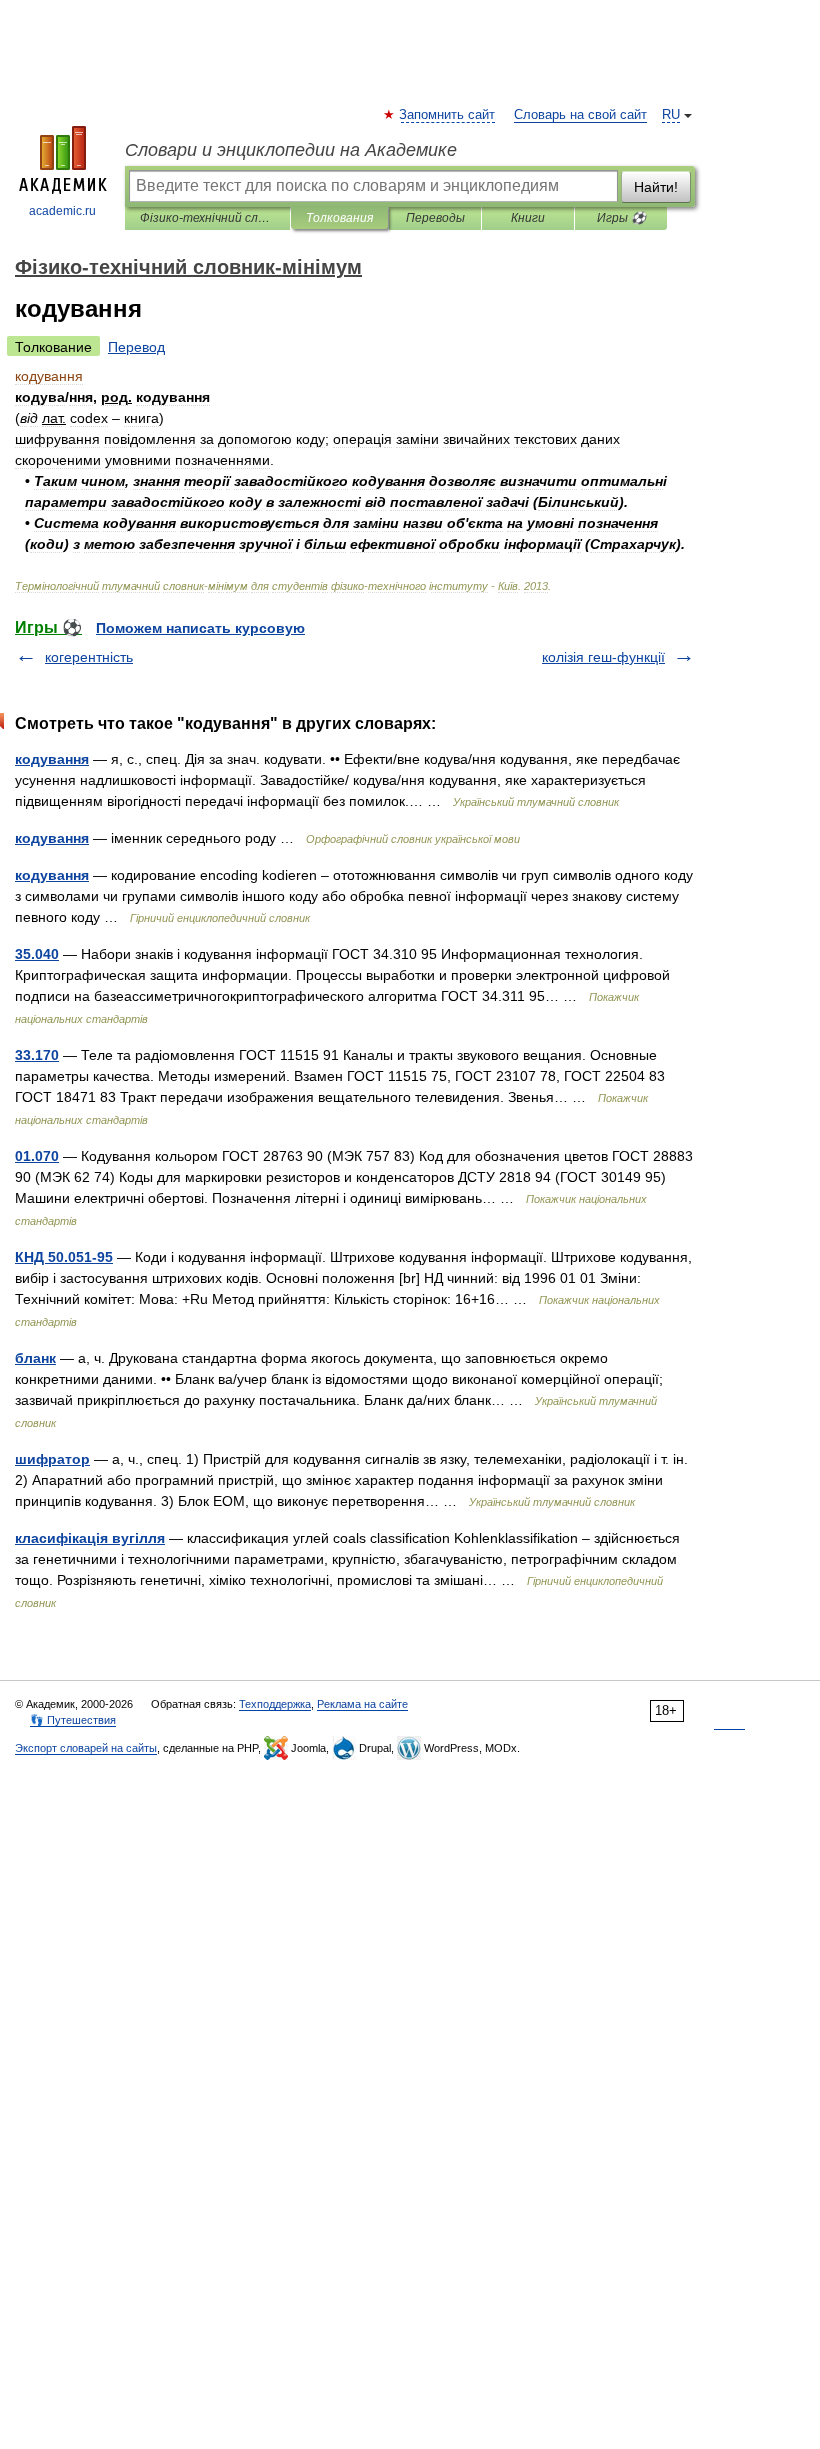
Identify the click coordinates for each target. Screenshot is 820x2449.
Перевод (136, 347)
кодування (52, 759)
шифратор (52, 1459)
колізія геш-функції (603, 657)
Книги (528, 218)
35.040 (37, 954)
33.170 (37, 1055)
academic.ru (62, 211)
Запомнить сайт (448, 115)
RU (671, 115)
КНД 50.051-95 (64, 1257)
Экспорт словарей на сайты (86, 1748)
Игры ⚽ (621, 218)
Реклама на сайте (362, 1704)
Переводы (435, 218)
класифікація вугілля (90, 1538)
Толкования (339, 218)
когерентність (89, 657)
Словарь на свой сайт (580, 115)
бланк (35, 1358)
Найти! (656, 187)
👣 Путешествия (73, 1720)
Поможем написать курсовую (200, 628)
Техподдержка (275, 1704)
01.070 (37, 1156)
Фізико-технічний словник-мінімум (207, 218)
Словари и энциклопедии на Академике (291, 150)
